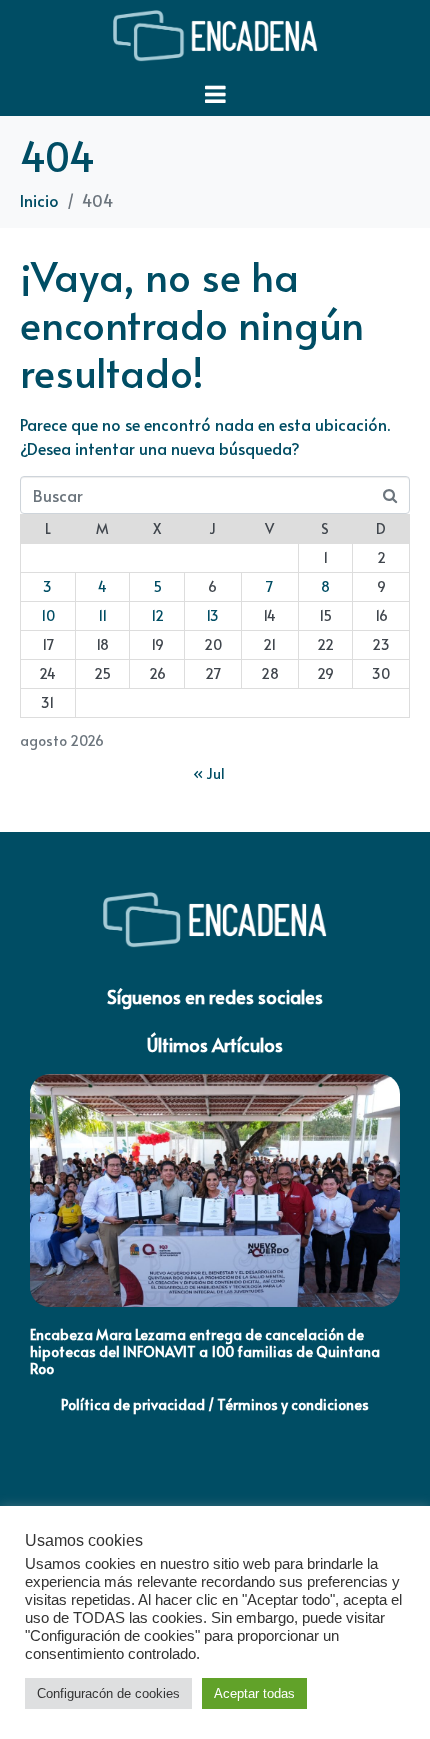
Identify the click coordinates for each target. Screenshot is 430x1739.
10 (48, 615)
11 (102, 615)
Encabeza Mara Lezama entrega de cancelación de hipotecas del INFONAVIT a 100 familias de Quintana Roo (205, 1351)
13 (212, 615)
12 (157, 615)
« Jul (209, 773)
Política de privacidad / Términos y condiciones (215, 1404)
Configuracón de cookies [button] (108, 1693)
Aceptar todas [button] (254, 1693)
